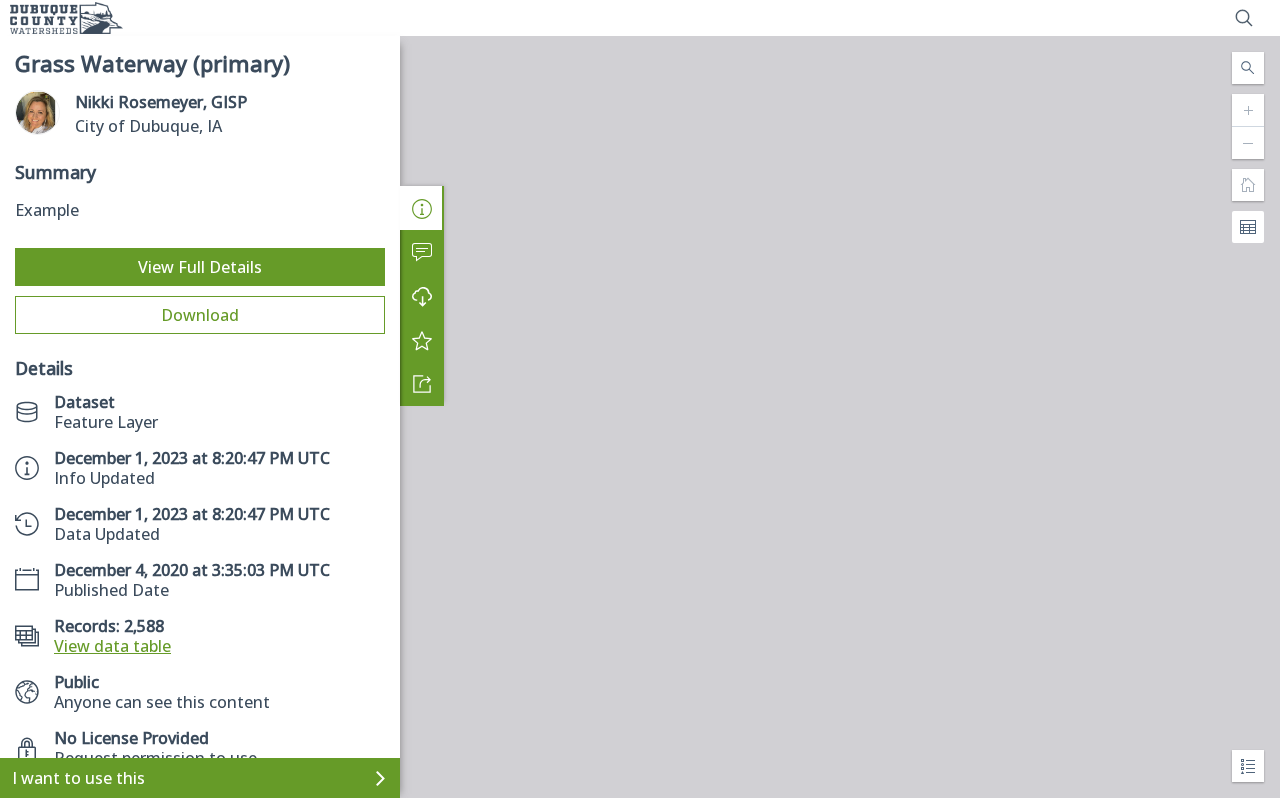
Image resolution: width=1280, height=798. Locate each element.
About (422, 208)
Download (200, 315)
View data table (112, 646)
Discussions (422, 252)
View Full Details (200, 267)
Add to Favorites (422, 340)
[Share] (422, 384)
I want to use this (78, 778)
